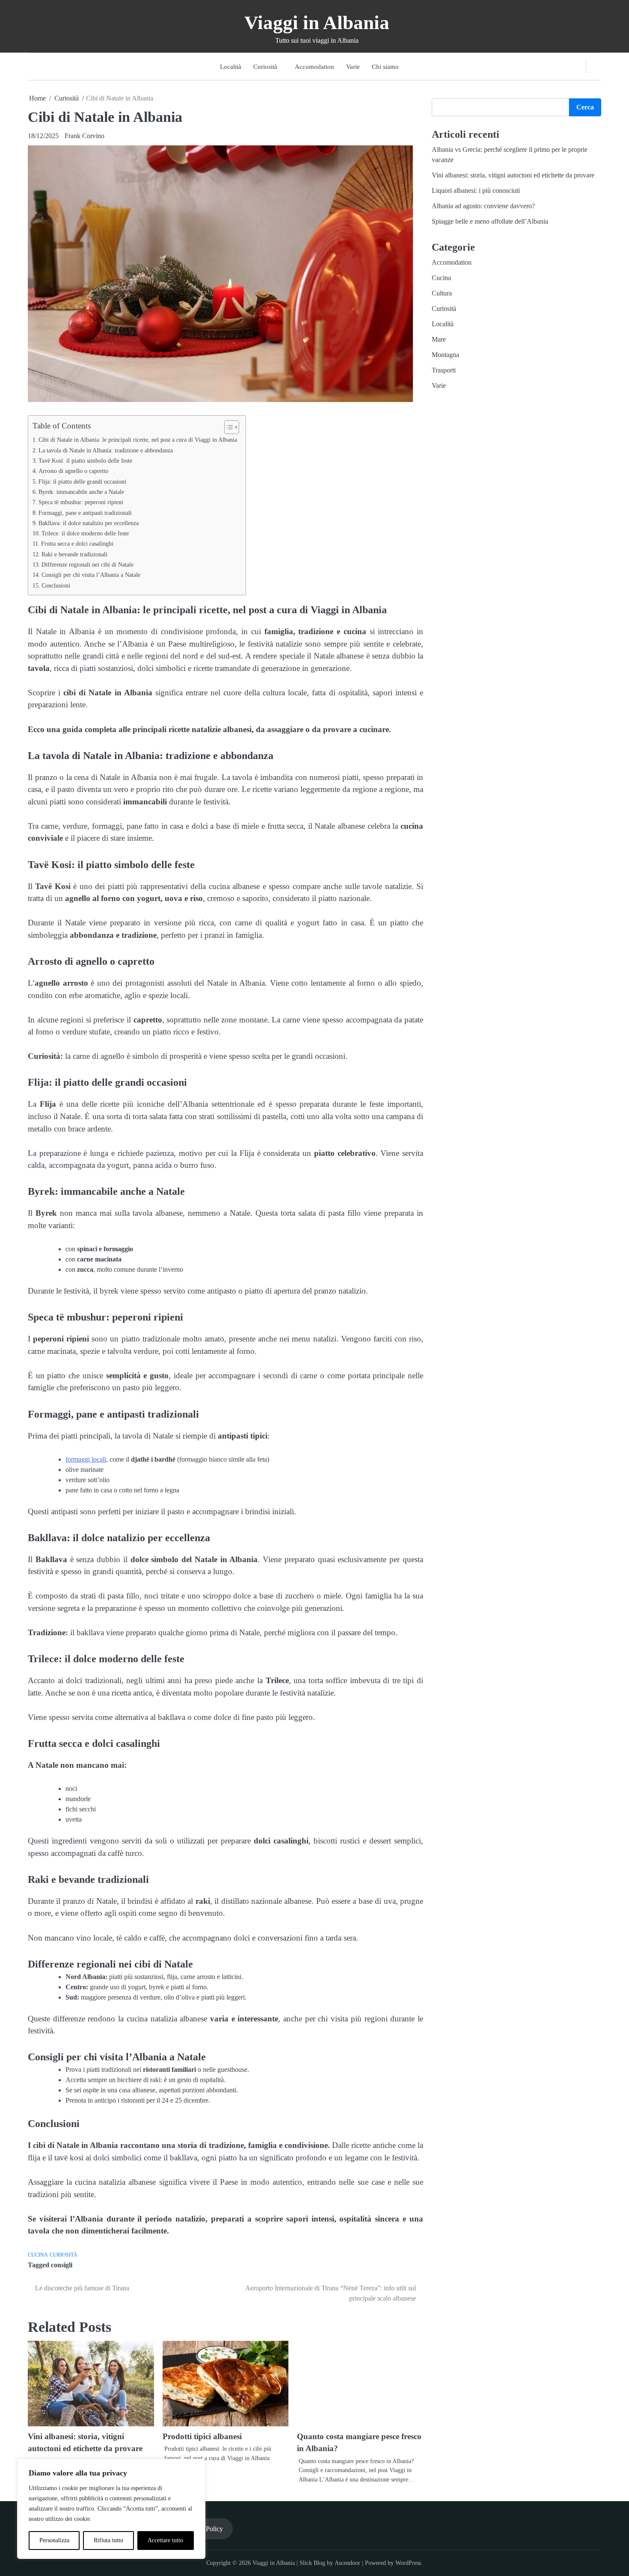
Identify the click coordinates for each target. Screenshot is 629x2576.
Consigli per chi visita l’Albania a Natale (91, 575)
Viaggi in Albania (317, 23)
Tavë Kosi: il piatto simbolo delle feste (85, 461)
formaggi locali (86, 1459)
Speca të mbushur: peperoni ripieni (81, 502)
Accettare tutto (165, 2540)
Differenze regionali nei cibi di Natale (88, 564)
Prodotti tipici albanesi (84, 2449)
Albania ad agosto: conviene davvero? (489, 206)
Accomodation (314, 67)
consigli (62, 2265)
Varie (353, 67)
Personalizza (54, 2540)
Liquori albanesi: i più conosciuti (482, 191)
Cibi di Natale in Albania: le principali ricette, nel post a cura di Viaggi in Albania (138, 440)
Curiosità (265, 67)
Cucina (38, 2255)
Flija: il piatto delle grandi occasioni (82, 482)
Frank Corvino (85, 136)
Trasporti (450, 370)
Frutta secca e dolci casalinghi (77, 544)
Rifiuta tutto (108, 2540)
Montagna (451, 355)
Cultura (448, 293)
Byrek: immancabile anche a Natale (81, 492)
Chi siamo (385, 67)
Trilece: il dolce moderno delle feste (85, 533)
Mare (445, 339)
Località (231, 67)
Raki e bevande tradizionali (74, 554)
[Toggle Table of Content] (227, 427)
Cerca (585, 107)
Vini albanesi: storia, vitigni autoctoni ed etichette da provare (519, 175)
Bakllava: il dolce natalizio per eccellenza (89, 523)
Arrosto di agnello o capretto (73, 471)
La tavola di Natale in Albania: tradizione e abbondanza (106, 450)
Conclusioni (56, 585)
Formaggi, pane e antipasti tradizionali (85, 513)
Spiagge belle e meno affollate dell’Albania (496, 221)
